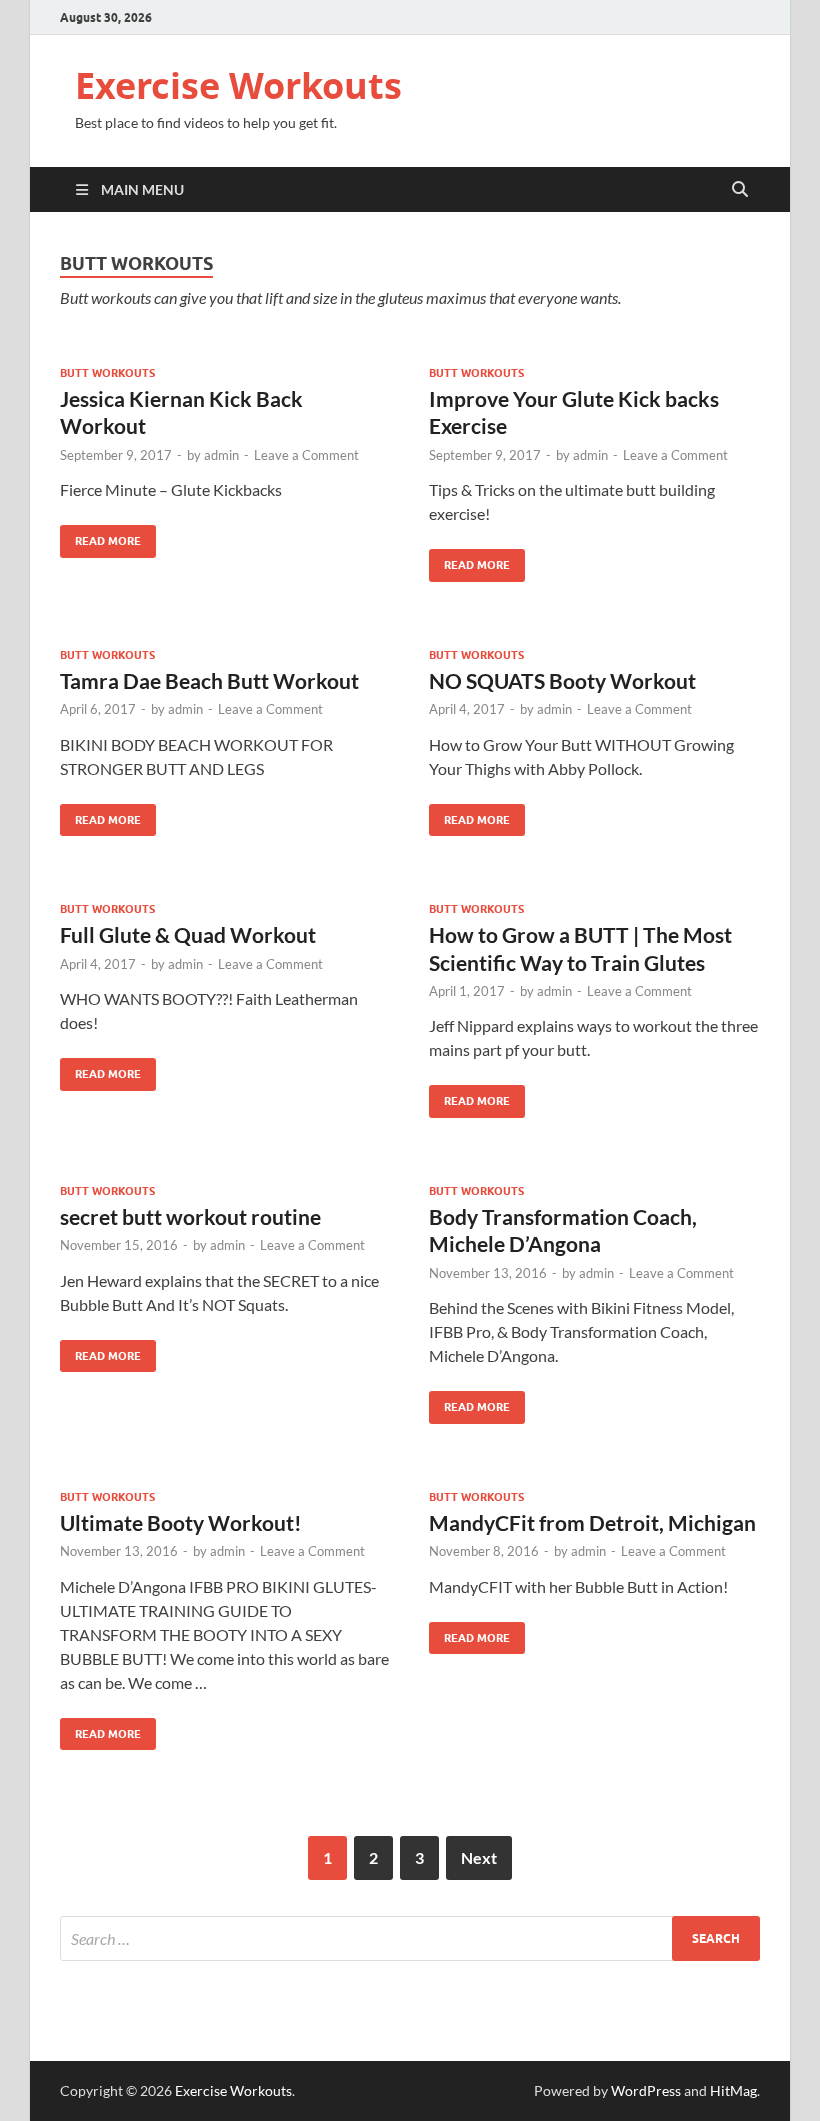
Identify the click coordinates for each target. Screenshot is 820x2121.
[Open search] (740, 190)
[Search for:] (410, 1938)
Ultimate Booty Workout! (181, 1522)
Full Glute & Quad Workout (188, 934)
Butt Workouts (107, 373)
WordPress (646, 2090)
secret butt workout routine (190, 1216)
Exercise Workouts (238, 85)
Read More (100, 536)
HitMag (733, 2090)
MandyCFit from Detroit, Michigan (592, 1522)
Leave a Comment (306, 455)
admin (221, 455)
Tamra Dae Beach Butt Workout (209, 680)
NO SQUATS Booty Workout (562, 680)
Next (479, 1857)
